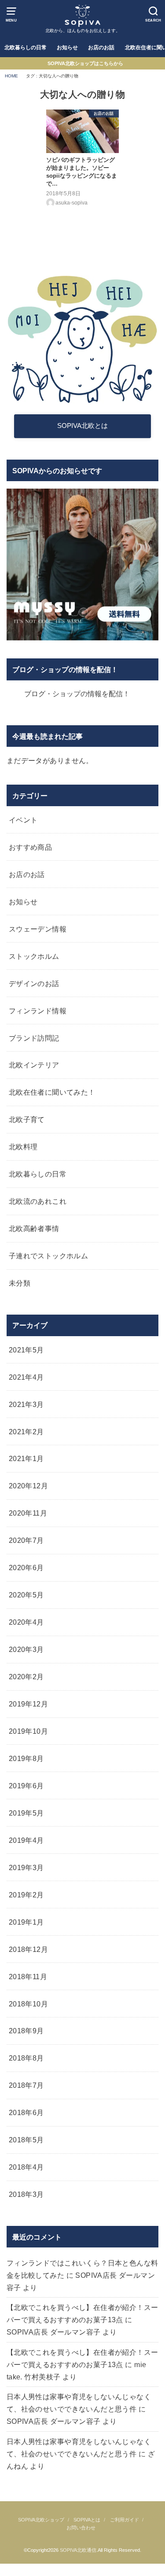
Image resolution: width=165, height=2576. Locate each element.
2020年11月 (28, 1513)
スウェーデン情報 (38, 929)
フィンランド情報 (38, 1011)
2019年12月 (28, 1704)
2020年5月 (26, 1595)
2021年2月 (26, 1432)
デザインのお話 (34, 983)
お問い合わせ (81, 2528)
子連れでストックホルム (49, 1256)
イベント (23, 820)
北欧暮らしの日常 (26, 48)
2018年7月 (26, 2085)
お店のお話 (101, 48)
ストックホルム (34, 956)
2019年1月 (26, 1922)
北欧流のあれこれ (38, 1201)
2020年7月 (26, 1540)
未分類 (20, 1283)
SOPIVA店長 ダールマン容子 (54, 2332)
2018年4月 (26, 2167)
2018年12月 (28, 1949)
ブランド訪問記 (34, 1038)
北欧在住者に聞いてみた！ (52, 1092)
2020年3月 (26, 1649)
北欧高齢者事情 (34, 1228)
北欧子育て (27, 1119)
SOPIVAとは (87, 2520)
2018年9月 (26, 2031)
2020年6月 (26, 1568)
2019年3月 (26, 1867)
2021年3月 (26, 1404)
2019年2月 (26, 1895)
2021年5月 (26, 1350)
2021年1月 (26, 1458)
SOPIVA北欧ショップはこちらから (85, 63)
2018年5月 (26, 2140)
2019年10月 (28, 1731)
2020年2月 (26, 1677)
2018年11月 (28, 1977)
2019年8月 (26, 1758)
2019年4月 (26, 1840)
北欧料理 (23, 1147)
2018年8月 (26, 2058)
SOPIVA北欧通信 (78, 2550)
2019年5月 (26, 1813)
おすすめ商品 (30, 847)
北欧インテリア (34, 1065)
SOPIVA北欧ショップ (41, 2520)
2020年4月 (26, 1622)
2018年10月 (28, 2004)
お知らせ (67, 48)
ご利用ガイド (125, 2520)
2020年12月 (28, 1486)
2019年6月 (26, 1786)
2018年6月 (26, 2112)
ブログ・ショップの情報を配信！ (65, 669)
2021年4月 (26, 1377)
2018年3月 (26, 2194)
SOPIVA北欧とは (82, 426)
